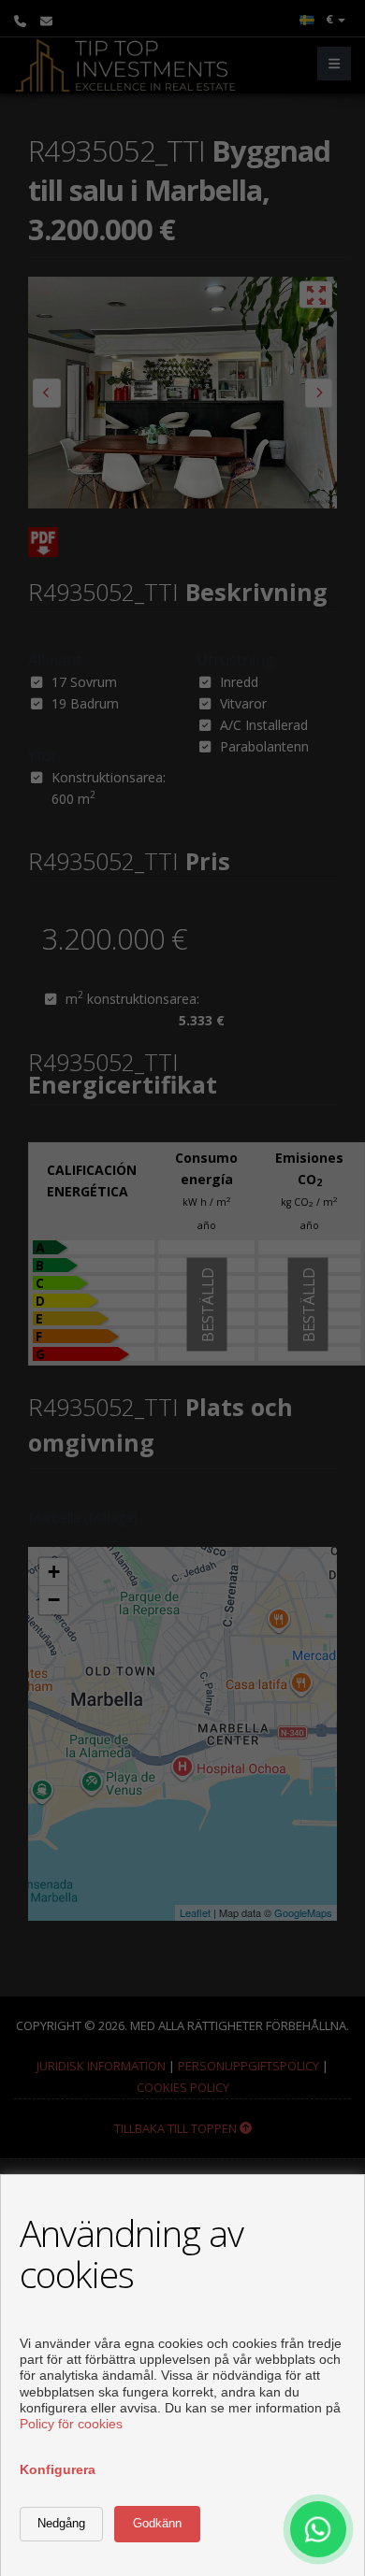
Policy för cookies (71, 2424)
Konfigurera (58, 2469)
